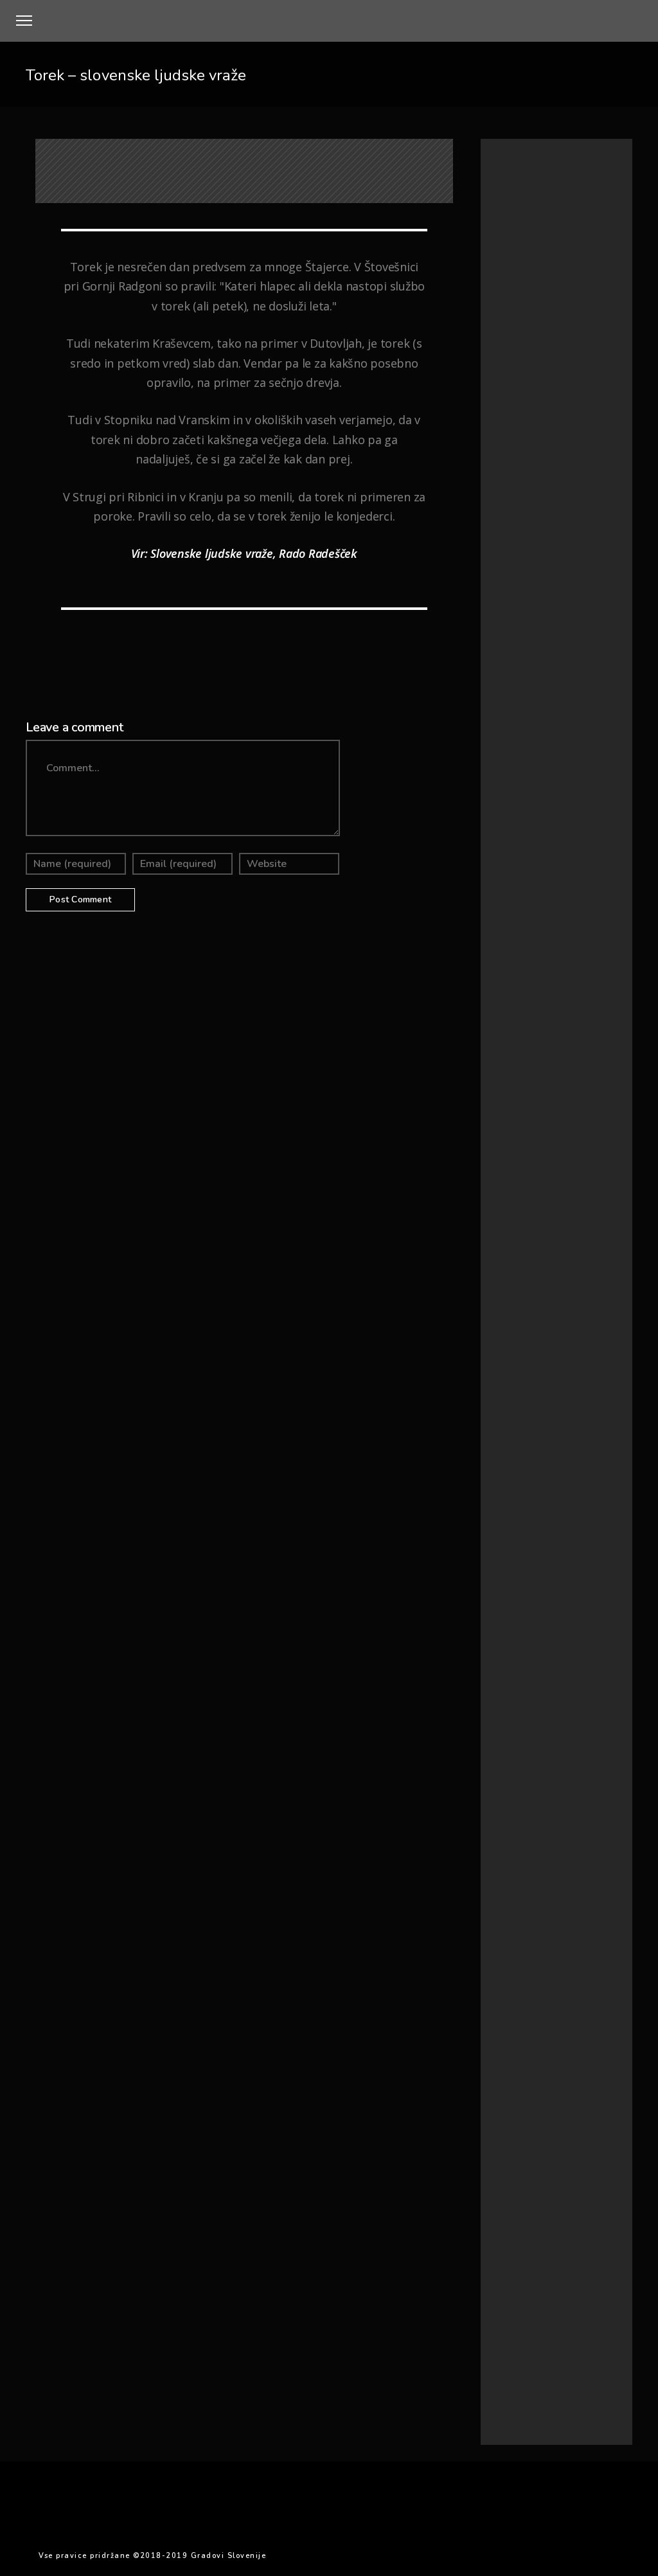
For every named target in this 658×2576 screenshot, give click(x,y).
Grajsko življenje (523, 534)
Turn (591, 2081)
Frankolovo (558, 1877)
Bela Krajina (553, 1846)
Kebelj (503, 1954)
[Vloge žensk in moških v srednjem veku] (545, 873)
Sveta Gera (552, 2081)
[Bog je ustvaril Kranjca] (545, 701)
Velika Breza (554, 2097)
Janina (504, 1939)
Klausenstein (547, 1954)
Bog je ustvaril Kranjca (613, 674)
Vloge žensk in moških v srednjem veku (613, 864)
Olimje (552, 2019)
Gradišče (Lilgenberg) (534, 1924)
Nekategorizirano (525, 581)
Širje (584, 2132)
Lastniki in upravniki (529, 550)
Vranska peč (551, 2115)
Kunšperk (511, 1970)
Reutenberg (554, 2050)
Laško (551, 1970)
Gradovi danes (520, 472)
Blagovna (511, 1862)
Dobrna (555, 1862)
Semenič (542, 2066)
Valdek (506, 2097)
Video (506, 2114)
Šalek (554, 2132)
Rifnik (504, 2065)
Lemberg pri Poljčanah (530, 1986)
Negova (510, 2018)
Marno (547, 2001)
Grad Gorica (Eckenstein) (539, 1908)
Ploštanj (591, 2019)
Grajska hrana (519, 503)
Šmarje (507, 2148)
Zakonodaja (512, 2132)
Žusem (546, 2148)
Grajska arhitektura (528, 487)
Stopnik (508, 2081)
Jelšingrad (544, 1939)
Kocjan (593, 1954)
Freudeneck (512, 1893)
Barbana (507, 1846)
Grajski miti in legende (534, 518)
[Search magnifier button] (615, 397)
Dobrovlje (509, 1877)
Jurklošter (590, 1939)
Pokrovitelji (526, 1072)
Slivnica (582, 2066)
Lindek (593, 1986)
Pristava (506, 2050)
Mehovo (582, 2001)
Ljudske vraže (518, 565)
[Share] (184, 648)
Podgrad (507, 2034)
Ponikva (546, 2034)
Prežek (583, 2034)
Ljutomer (508, 2001)
